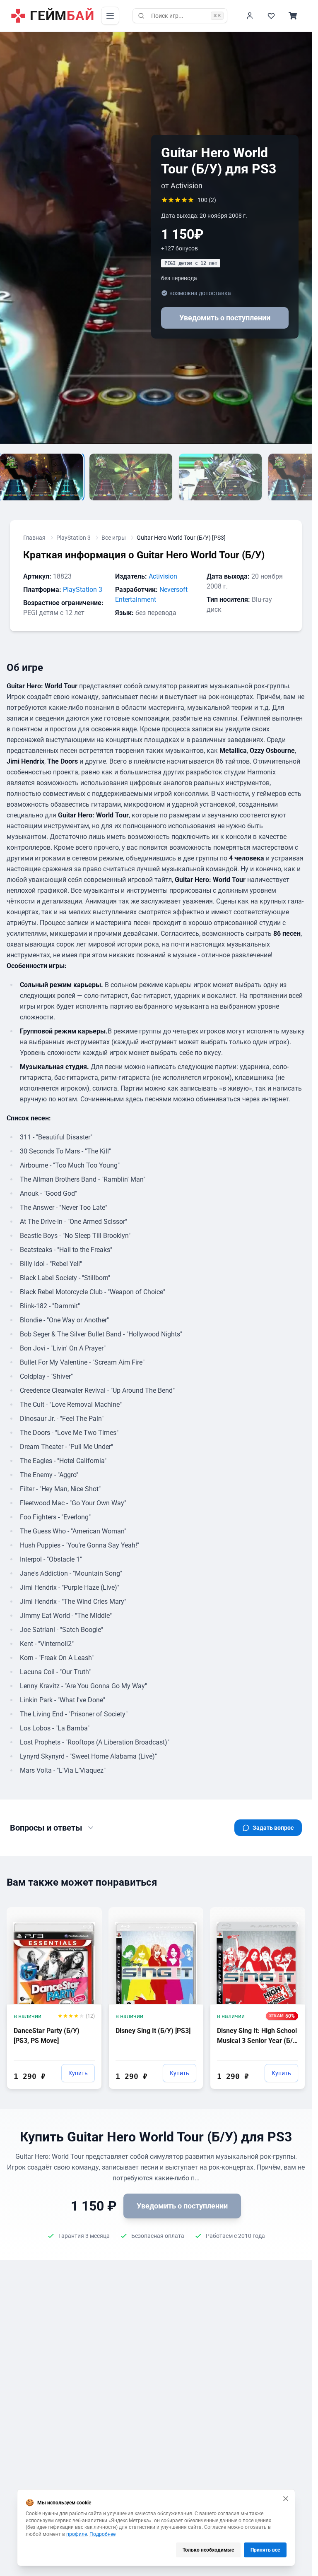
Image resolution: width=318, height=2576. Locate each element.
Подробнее (102, 2534)
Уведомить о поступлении (225, 318)
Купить (78, 2073)
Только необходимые (208, 2550)
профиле (77, 2534)
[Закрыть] (286, 2499)
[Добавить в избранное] (88, 1913)
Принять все (265, 2550)
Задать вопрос (273, 1828)
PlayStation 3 (73, 538)
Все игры (114, 538)
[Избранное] (271, 16)
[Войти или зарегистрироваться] (250, 16)
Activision (163, 576)
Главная (34, 538)
